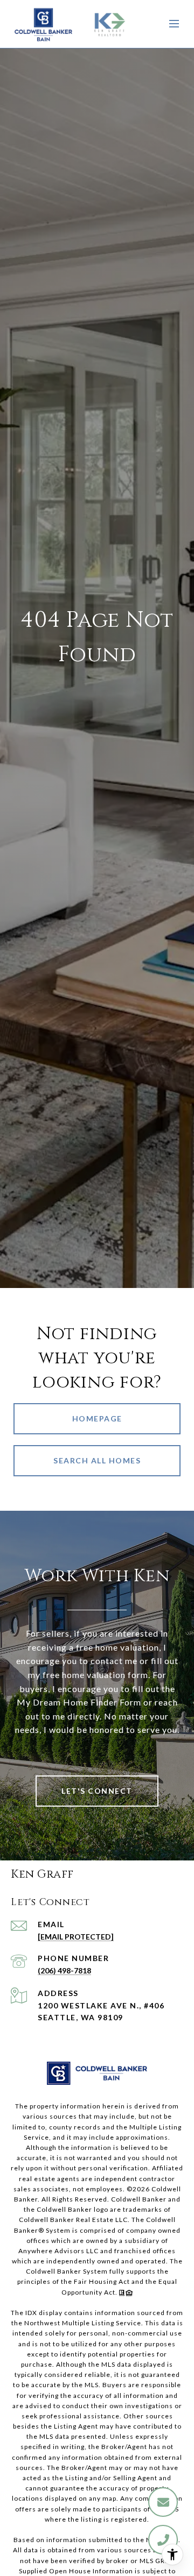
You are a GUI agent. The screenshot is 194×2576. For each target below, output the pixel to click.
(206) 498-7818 (64, 1970)
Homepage (97, 1418)
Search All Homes (97, 1460)
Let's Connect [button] (97, 1791)
